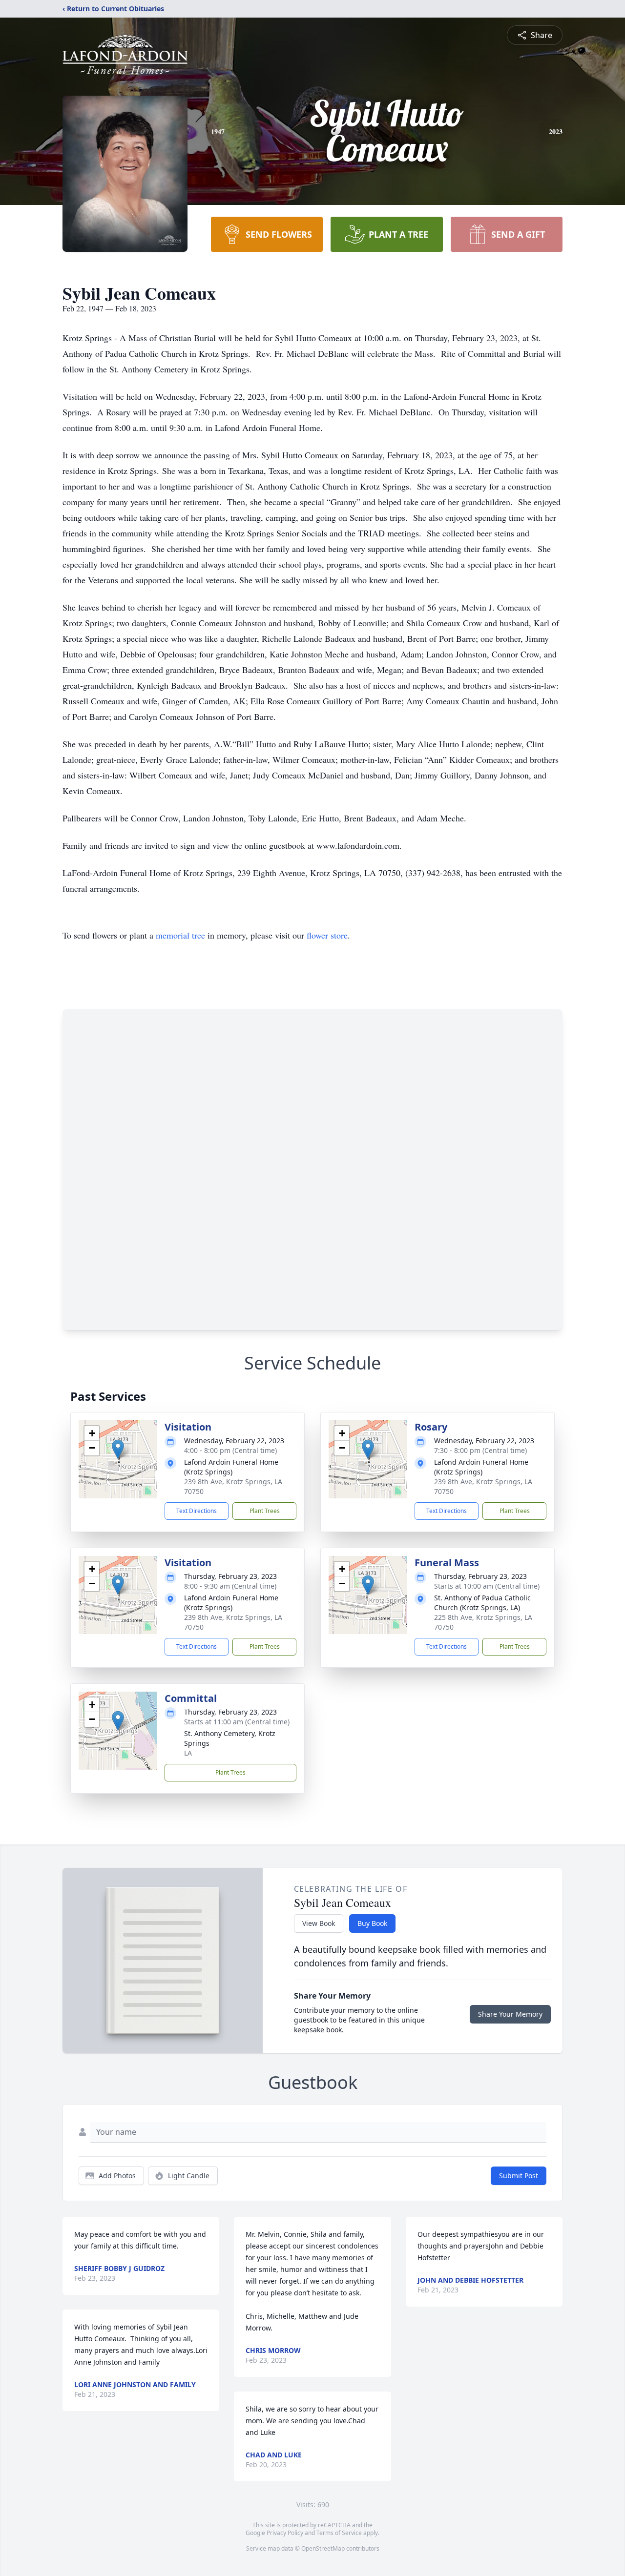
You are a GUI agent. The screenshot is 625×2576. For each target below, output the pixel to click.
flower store (327, 935)
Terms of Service (339, 2533)
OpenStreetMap (323, 2548)
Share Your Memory (510, 2014)
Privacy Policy (285, 2533)
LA (188, 1753)
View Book (319, 1923)
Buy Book (372, 1923)
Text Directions (197, 1511)
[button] (118, 1449)
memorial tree (180, 935)
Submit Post (519, 2176)
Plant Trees (265, 1511)
